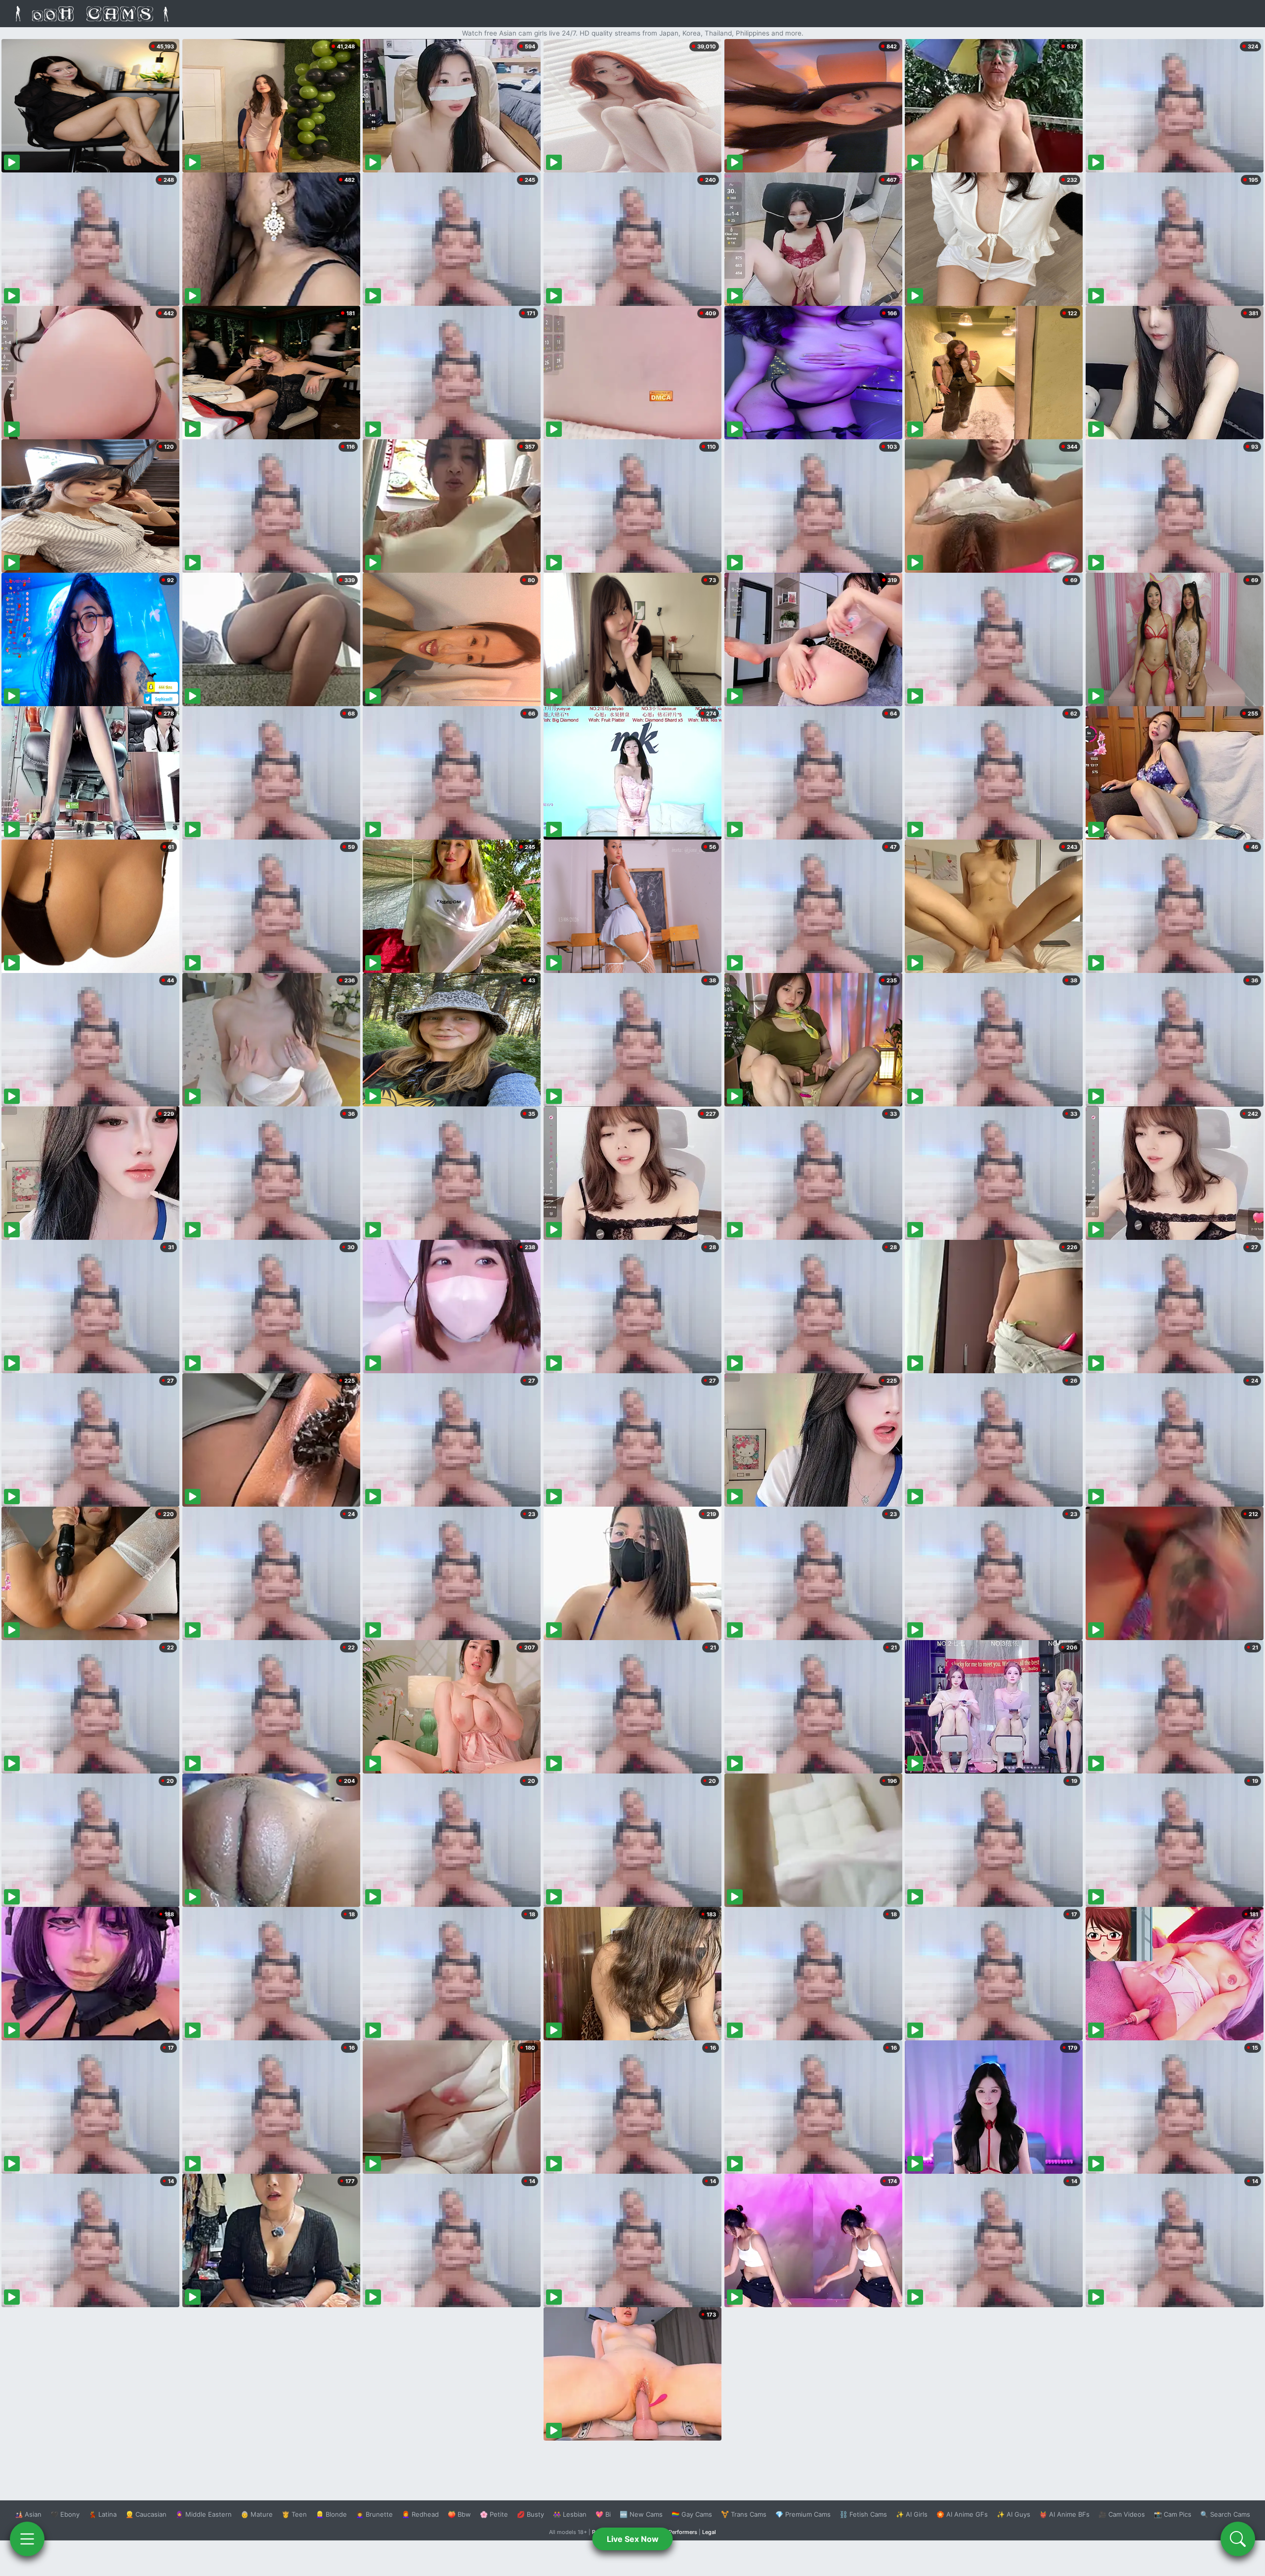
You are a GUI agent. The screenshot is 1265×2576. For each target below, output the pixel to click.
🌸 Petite (494, 2514)
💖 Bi (603, 2514)
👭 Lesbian (570, 2514)
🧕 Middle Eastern (204, 2514)
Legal (709, 2532)
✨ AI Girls (912, 2514)
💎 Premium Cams (803, 2514)
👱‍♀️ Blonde (331, 2514)
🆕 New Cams (641, 2514)
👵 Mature (257, 2514)
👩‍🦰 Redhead (420, 2514)
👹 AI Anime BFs (1064, 2514)
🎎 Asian (28, 2514)
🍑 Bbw (459, 2514)
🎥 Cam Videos (1122, 2514)
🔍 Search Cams (1225, 2514)
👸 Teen (294, 2514)
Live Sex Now (633, 2539)
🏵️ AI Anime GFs (962, 2514)
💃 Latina (103, 2514)
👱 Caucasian (146, 2514)
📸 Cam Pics (1173, 2514)
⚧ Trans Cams (744, 2514)
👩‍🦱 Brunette (374, 2514)
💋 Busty (530, 2514)
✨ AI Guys (1013, 2514)
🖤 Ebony (65, 2514)
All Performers (679, 2532)
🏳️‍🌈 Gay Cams (692, 2514)
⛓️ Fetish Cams (863, 2514)
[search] (1238, 2539)
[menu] (27, 2539)
